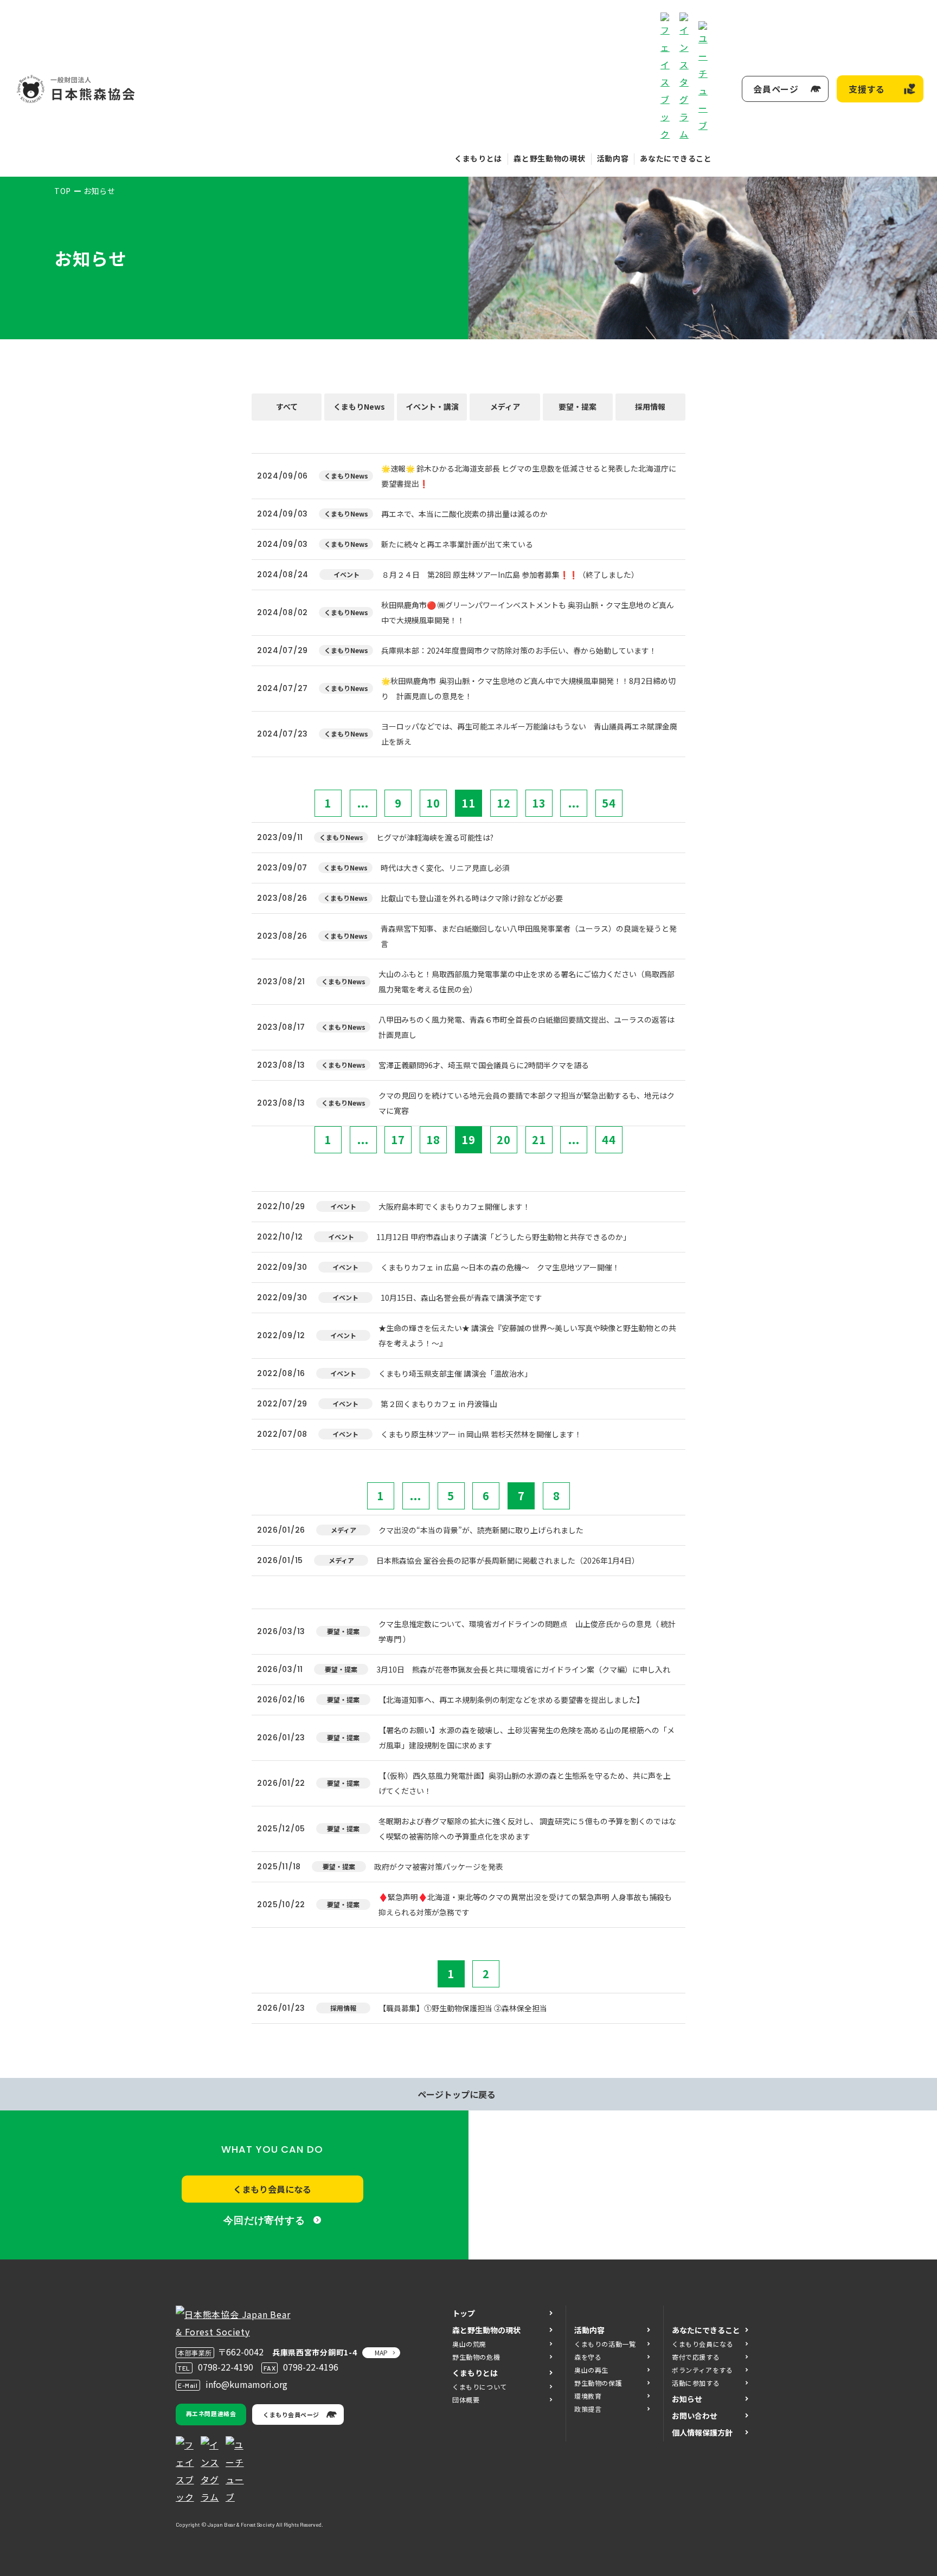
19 (468, 1139)
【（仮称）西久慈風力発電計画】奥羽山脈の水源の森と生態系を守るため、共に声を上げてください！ (525, 1783)
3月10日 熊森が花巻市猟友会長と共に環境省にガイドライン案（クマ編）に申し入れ (523, 1669)
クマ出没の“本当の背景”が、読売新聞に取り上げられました (481, 1530)
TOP (63, 191)
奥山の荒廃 (469, 2344)
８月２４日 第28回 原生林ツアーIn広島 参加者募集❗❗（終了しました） (510, 574)
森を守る (588, 2357)
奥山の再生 (591, 2370)
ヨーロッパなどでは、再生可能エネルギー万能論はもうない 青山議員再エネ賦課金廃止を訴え (529, 734)
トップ (464, 2313)
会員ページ (776, 89)
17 (398, 1139)
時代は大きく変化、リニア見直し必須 (445, 868)
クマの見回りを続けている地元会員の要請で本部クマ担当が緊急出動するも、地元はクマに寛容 (527, 1103)
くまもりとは (478, 158)
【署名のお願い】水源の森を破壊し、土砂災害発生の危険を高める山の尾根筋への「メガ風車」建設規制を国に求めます (527, 1738)
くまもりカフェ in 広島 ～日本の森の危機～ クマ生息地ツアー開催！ (500, 1267)
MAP (381, 2352)
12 (504, 803)
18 (433, 1139)
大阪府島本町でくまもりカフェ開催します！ (454, 1206)
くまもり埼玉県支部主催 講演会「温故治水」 (455, 1373)
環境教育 (588, 2396)
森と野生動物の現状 (549, 158)
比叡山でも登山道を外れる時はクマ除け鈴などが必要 (472, 898)
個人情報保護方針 (702, 2432)
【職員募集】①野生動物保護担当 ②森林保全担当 (463, 2008)
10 (433, 803)
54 (609, 803)
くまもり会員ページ (291, 2414)
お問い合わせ (695, 2416)
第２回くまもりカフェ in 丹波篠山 (439, 1404)
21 (539, 1139)
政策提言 (588, 2409)
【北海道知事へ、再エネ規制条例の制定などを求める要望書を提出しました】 (511, 1700)
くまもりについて (480, 2387)
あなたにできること (676, 158)
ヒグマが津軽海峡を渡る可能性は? (435, 837)
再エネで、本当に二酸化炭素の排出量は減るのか (464, 514)
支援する (867, 89)
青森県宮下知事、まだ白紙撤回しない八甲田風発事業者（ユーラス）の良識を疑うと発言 (529, 936)
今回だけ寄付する (264, 2220)
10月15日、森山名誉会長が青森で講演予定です (461, 1297)
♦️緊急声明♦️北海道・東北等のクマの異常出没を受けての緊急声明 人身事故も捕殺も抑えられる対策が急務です (525, 1904)
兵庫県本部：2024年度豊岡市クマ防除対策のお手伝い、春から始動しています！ (519, 650)
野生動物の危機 (476, 2357)
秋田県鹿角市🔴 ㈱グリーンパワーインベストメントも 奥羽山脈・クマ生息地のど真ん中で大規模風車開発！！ (528, 612)
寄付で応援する (696, 2357)
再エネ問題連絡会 (211, 2413)
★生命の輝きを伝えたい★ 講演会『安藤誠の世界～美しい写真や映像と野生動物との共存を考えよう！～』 (527, 1335)
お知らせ (687, 2399)
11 (468, 803)
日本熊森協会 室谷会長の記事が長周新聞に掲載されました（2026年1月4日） (508, 1560)
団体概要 (466, 2400)
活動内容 (613, 158)
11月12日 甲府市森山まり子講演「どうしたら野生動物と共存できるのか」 (503, 1237)
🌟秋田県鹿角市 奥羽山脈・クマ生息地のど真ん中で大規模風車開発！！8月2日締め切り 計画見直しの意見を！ (528, 688)
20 (504, 1139)
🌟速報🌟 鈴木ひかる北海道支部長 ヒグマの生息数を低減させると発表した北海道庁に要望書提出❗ (529, 476)
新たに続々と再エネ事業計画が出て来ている (457, 544)
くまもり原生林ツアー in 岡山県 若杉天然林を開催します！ (481, 1434)
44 (609, 1139)
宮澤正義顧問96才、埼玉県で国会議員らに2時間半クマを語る (484, 1065)
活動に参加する (696, 2383)
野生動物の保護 (598, 2383)
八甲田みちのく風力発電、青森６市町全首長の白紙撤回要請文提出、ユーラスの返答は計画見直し (527, 1027)
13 (539, 803)
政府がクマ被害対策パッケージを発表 (439, 1867)
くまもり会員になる (272, 2189)
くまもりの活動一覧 (605, 2344)
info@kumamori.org (246, 2384)
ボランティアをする (702, 2370)
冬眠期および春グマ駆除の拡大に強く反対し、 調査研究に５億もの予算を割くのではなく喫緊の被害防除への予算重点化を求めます (527, 1829)
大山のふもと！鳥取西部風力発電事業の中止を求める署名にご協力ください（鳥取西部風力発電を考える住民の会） (527, 982)
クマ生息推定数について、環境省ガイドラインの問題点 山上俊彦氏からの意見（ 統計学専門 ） (527, 1631)
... (363, 803)
